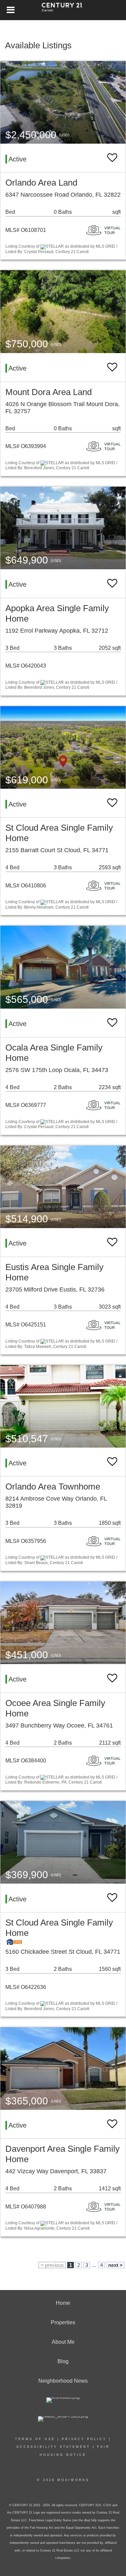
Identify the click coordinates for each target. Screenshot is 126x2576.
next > (115, 2265)
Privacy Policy (84, 2439)
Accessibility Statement (53, 2447)
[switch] (112, 158)
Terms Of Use (35, 2439)
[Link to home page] (63, 10)
